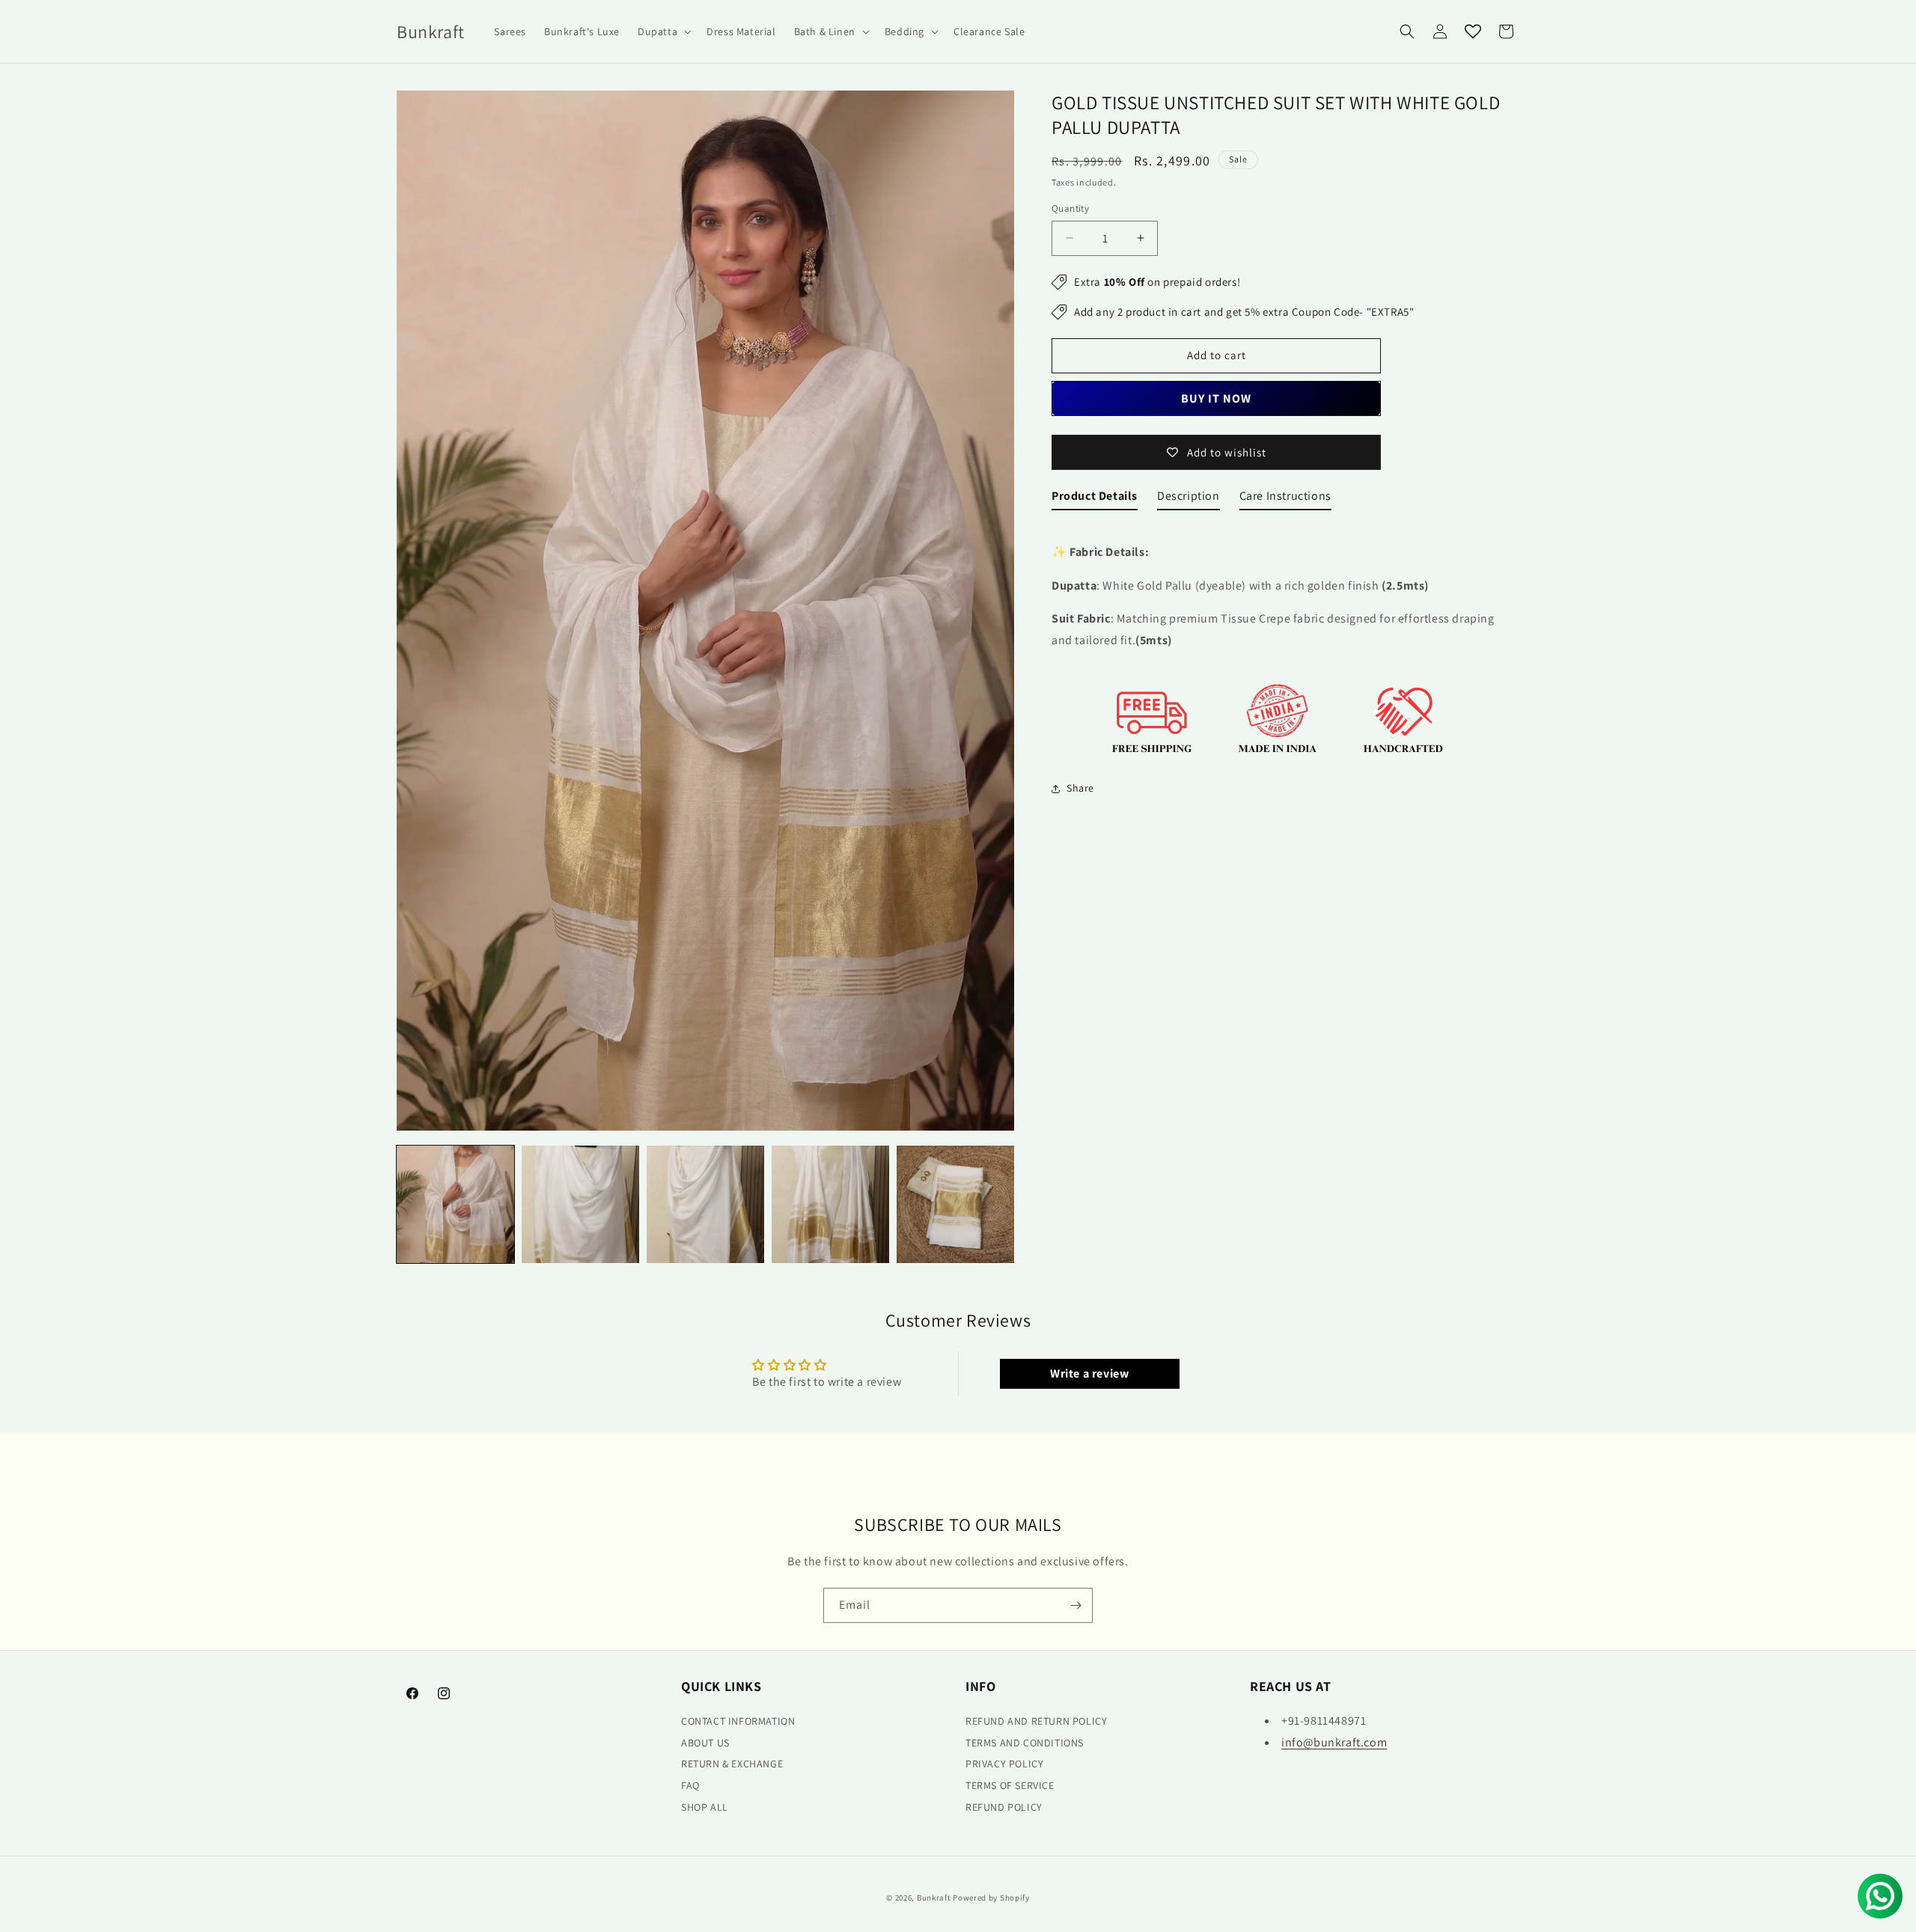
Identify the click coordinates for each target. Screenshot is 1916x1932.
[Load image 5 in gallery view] (955, 1204)
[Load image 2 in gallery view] (580, 1204)
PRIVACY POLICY (1004, 1764)
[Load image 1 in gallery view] (455, 1204)
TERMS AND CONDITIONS (1025, 1742)
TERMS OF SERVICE (1010, 1785)
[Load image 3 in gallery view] (705, 1204)
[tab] (1095, 499)
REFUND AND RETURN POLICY (1036, 1721)
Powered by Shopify (991, 1898)
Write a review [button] (1089, 1373)
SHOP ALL (705, 1807)
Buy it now (1216, 398)
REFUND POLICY (1004, 1807)
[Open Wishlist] (1473, 31)
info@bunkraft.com (1334, 1742)
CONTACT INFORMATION (738, 1721)
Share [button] (1080, 788)
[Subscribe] (1076, 1605)
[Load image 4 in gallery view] (830, 1204)
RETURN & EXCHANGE (732, 1764)
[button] (663, 31)
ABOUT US (705, 1742)
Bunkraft (934, 1898)
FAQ (690, 1785)
